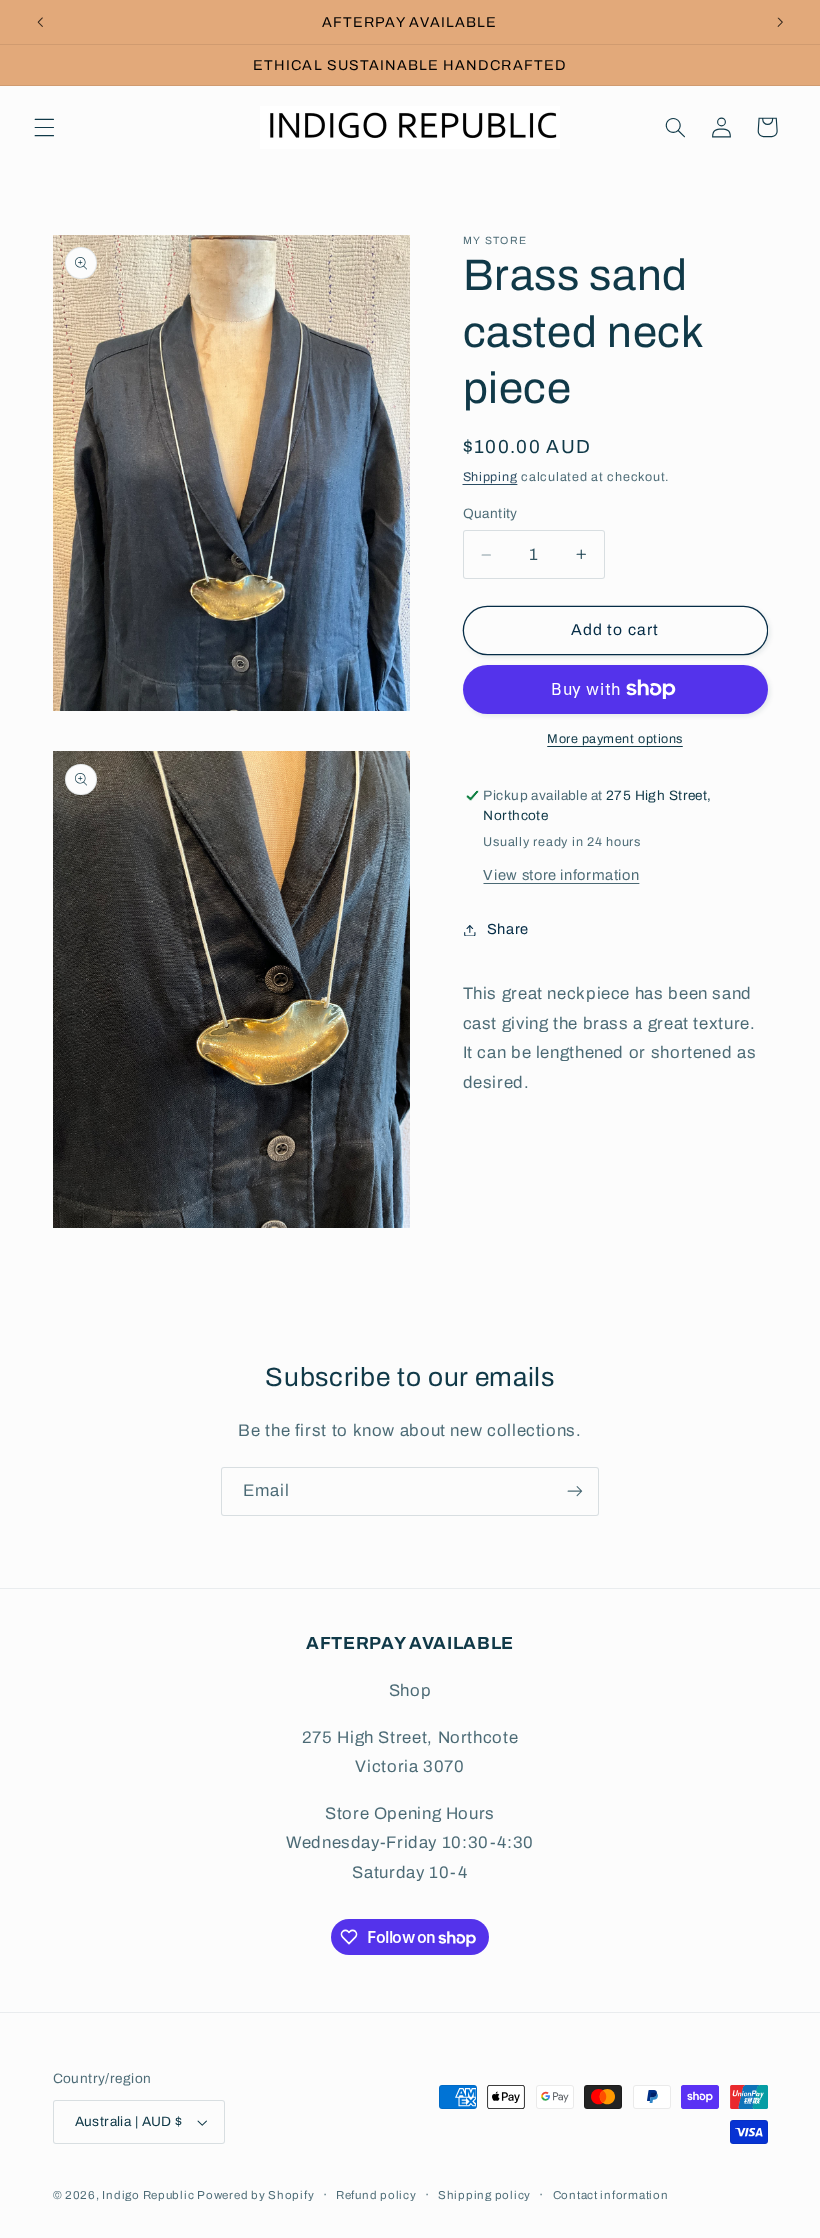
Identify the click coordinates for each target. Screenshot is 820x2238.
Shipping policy (484, 2195)
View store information (561, 875)
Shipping (490, 477)
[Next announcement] (780, 22)
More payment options (615, 739)
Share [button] (508, 929)
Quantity (490, 513)
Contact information (611, 2195)
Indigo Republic (149, 2195)
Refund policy (376, 2195)
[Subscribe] (575, 1491)
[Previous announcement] (40, 22)
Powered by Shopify (255, 2195)
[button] (44, 127)
